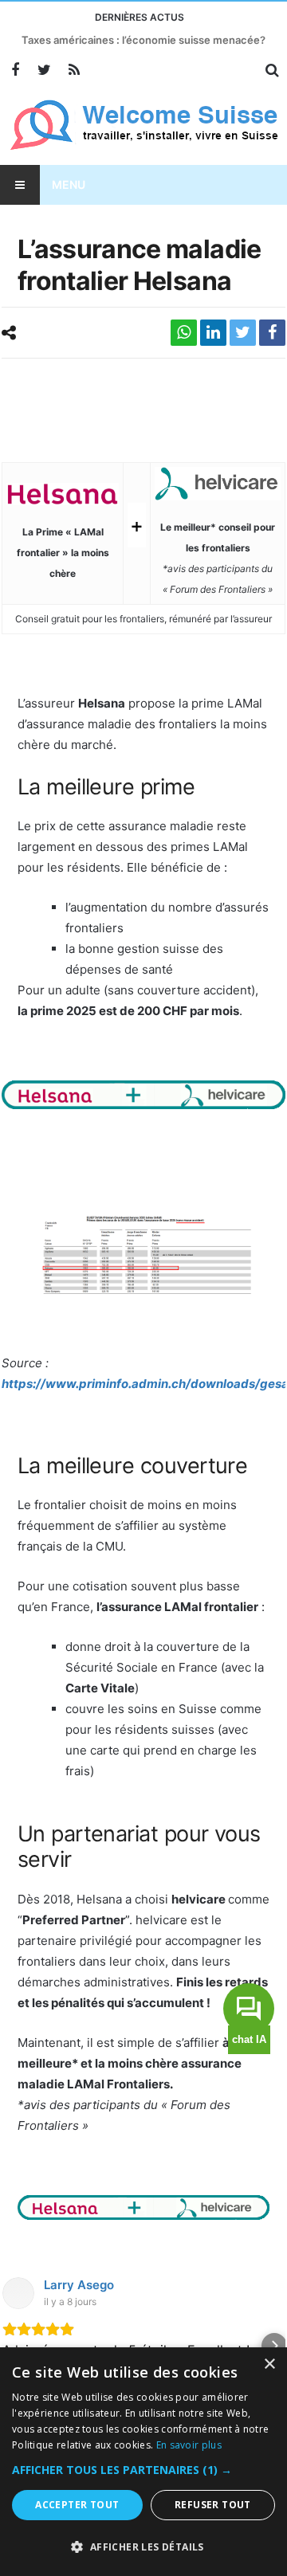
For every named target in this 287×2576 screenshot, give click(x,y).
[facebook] (272, 333)
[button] (13, 2346)
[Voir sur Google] (18, 2293)
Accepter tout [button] (77, 2505)
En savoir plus (189, 2445)
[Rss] (74, 71)
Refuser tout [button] (213, 2505)
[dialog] (143, 2462)
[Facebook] (15, 71)
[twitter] (243, 333)
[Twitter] (44, 71)
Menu (69, 184)
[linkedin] (213, 333)
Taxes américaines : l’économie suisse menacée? (143, 40)
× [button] (269, 2364)
